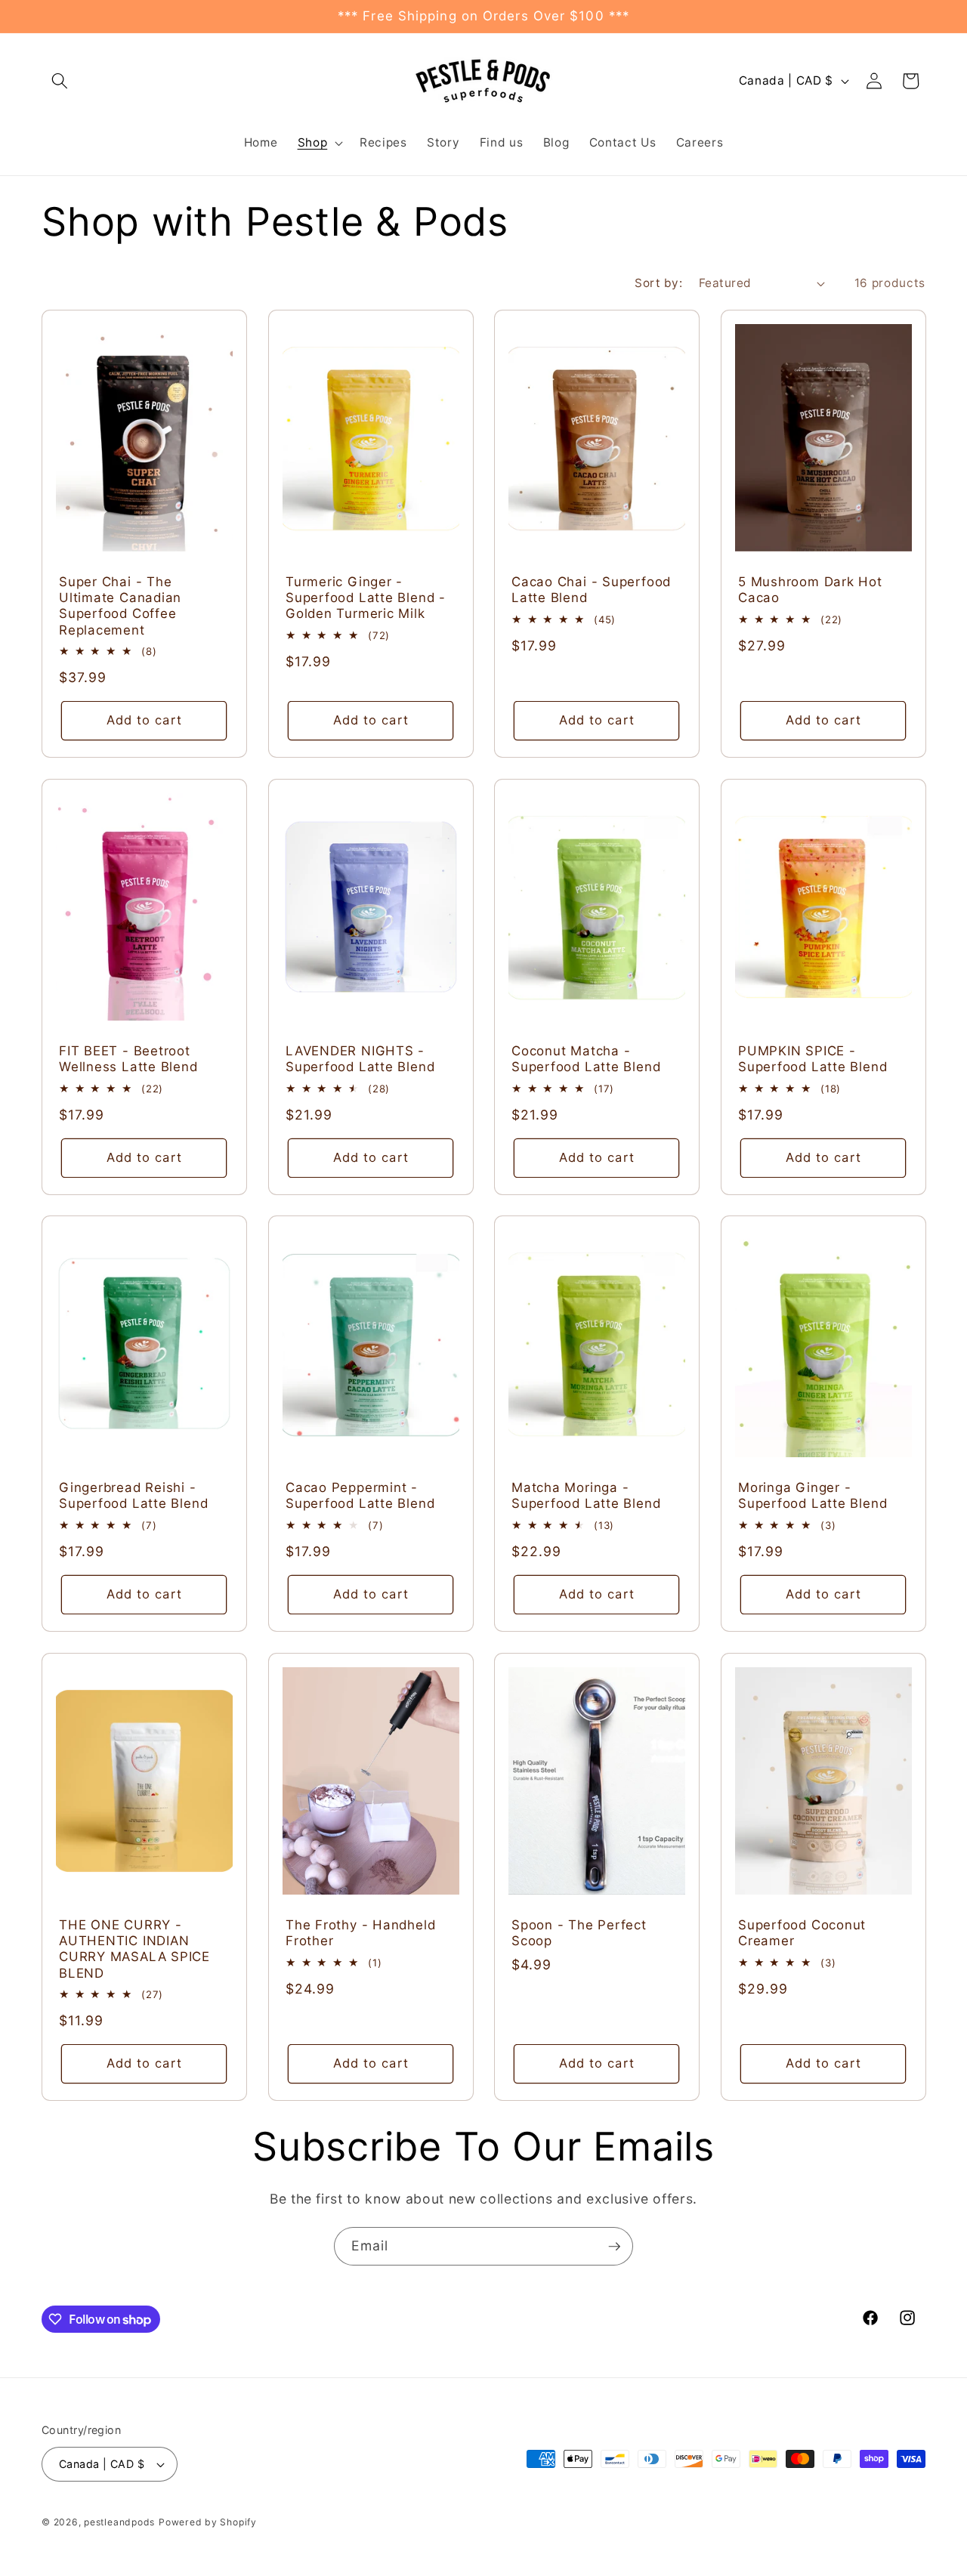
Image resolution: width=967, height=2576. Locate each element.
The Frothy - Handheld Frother (360, 1933)
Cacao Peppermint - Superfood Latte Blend (360, 1495)
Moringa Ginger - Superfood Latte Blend (813, 1495)
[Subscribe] (614, 2247)
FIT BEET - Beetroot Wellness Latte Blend (128, 1059)
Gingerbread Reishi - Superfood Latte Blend (133, 1495)
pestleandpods (119, 2522)
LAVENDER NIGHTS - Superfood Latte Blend (360, 1059)
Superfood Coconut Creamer (802, 1933)
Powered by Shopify (208, 2522)
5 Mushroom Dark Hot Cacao (810, 590)
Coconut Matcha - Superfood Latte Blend (586, 1059)
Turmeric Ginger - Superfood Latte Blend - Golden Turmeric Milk (366, 598)
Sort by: (658, 283)
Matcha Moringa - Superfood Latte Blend (586, 1495)
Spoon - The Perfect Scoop (579, 1933)
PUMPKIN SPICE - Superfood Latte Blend (813, 1059)
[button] (60, 81)
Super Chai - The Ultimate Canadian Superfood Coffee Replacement (120, 606)
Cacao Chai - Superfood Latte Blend (591, 590)
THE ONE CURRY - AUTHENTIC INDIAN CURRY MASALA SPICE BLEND (134, 1949)
